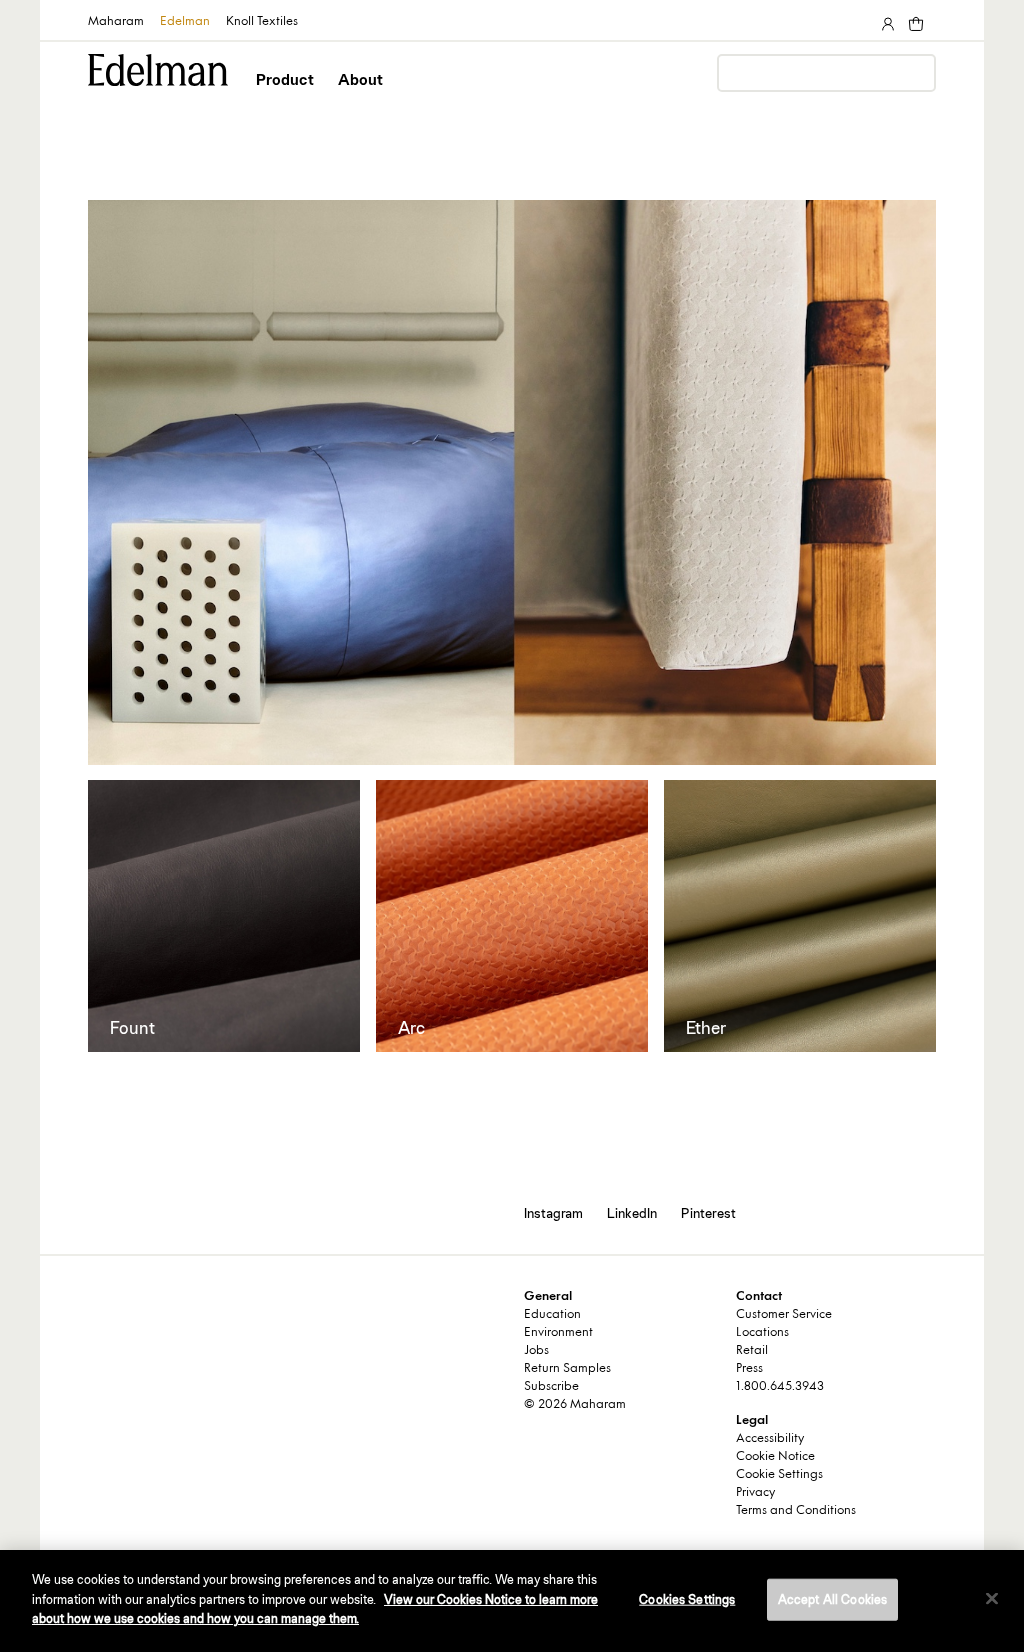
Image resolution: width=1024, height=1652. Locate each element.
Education (552, 1315)
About (360, 79)
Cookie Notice (775, 1457)
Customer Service (784, 1315)
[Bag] (914, 20)
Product (285, 79)
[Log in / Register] (886, 20)
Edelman (185, 22)
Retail (752, 1351)
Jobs (536, 1351)
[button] (286, 97)
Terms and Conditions (796, 1511)
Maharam (116, 22)
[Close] (992, 1599)
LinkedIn (632, 1213)
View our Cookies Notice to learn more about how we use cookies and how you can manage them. (315, 1609)
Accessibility (770, 1439)
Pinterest (708, 1213)
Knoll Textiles (262, 22)
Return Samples (567, 1369)
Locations (762, 1333)
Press (749, 1369)
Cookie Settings (779, 1475)
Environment (558, 1333)
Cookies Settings (687, 1599)
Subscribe (551, 1387)
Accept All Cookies (832, 1599)
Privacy (755, 1493)
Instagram (553, 1213)
